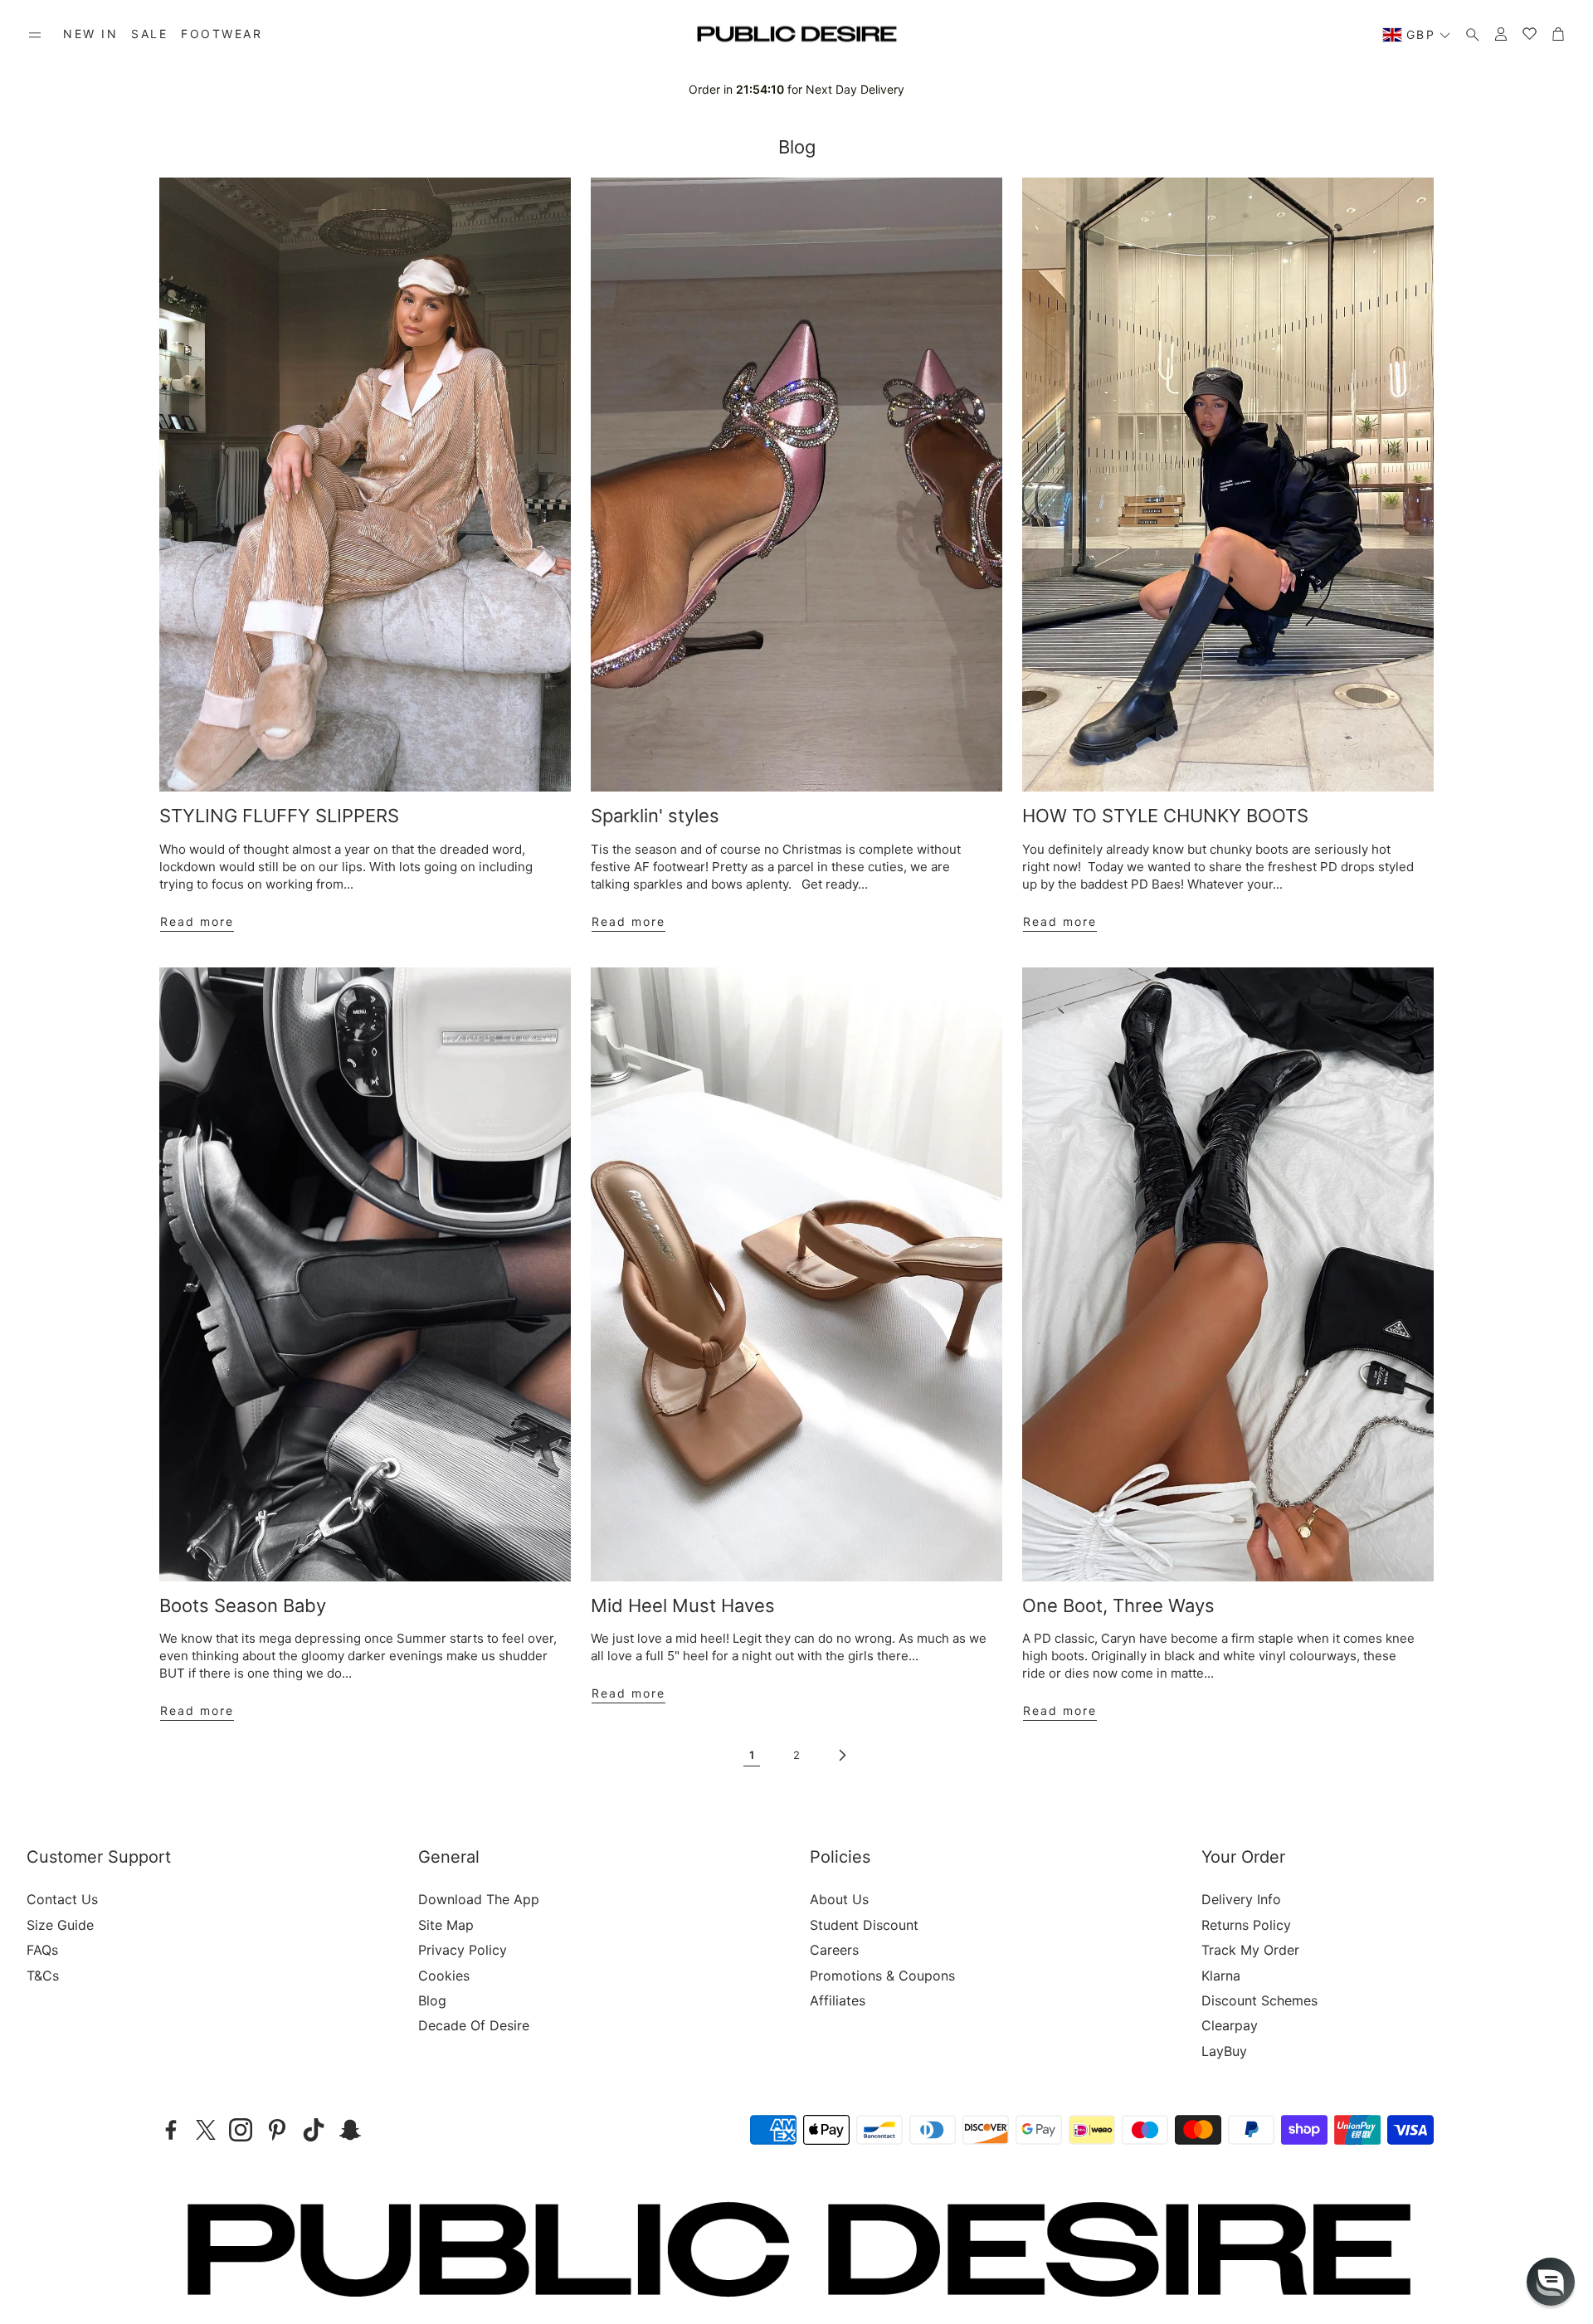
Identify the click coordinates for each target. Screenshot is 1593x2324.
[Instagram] (241, 2130)
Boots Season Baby (243, 1605)
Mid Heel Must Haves (683, 1605)
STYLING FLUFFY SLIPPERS (279, 816)
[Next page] (841, 1755)
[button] (35, 35)
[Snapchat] (350, 2130)
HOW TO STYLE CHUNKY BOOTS (1165, 816)
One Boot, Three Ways (1118, 1605)
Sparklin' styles (655, 816)
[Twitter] (206, 2130)
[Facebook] (171, 2130)
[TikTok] (314, 2130)
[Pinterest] (277, 2130)
